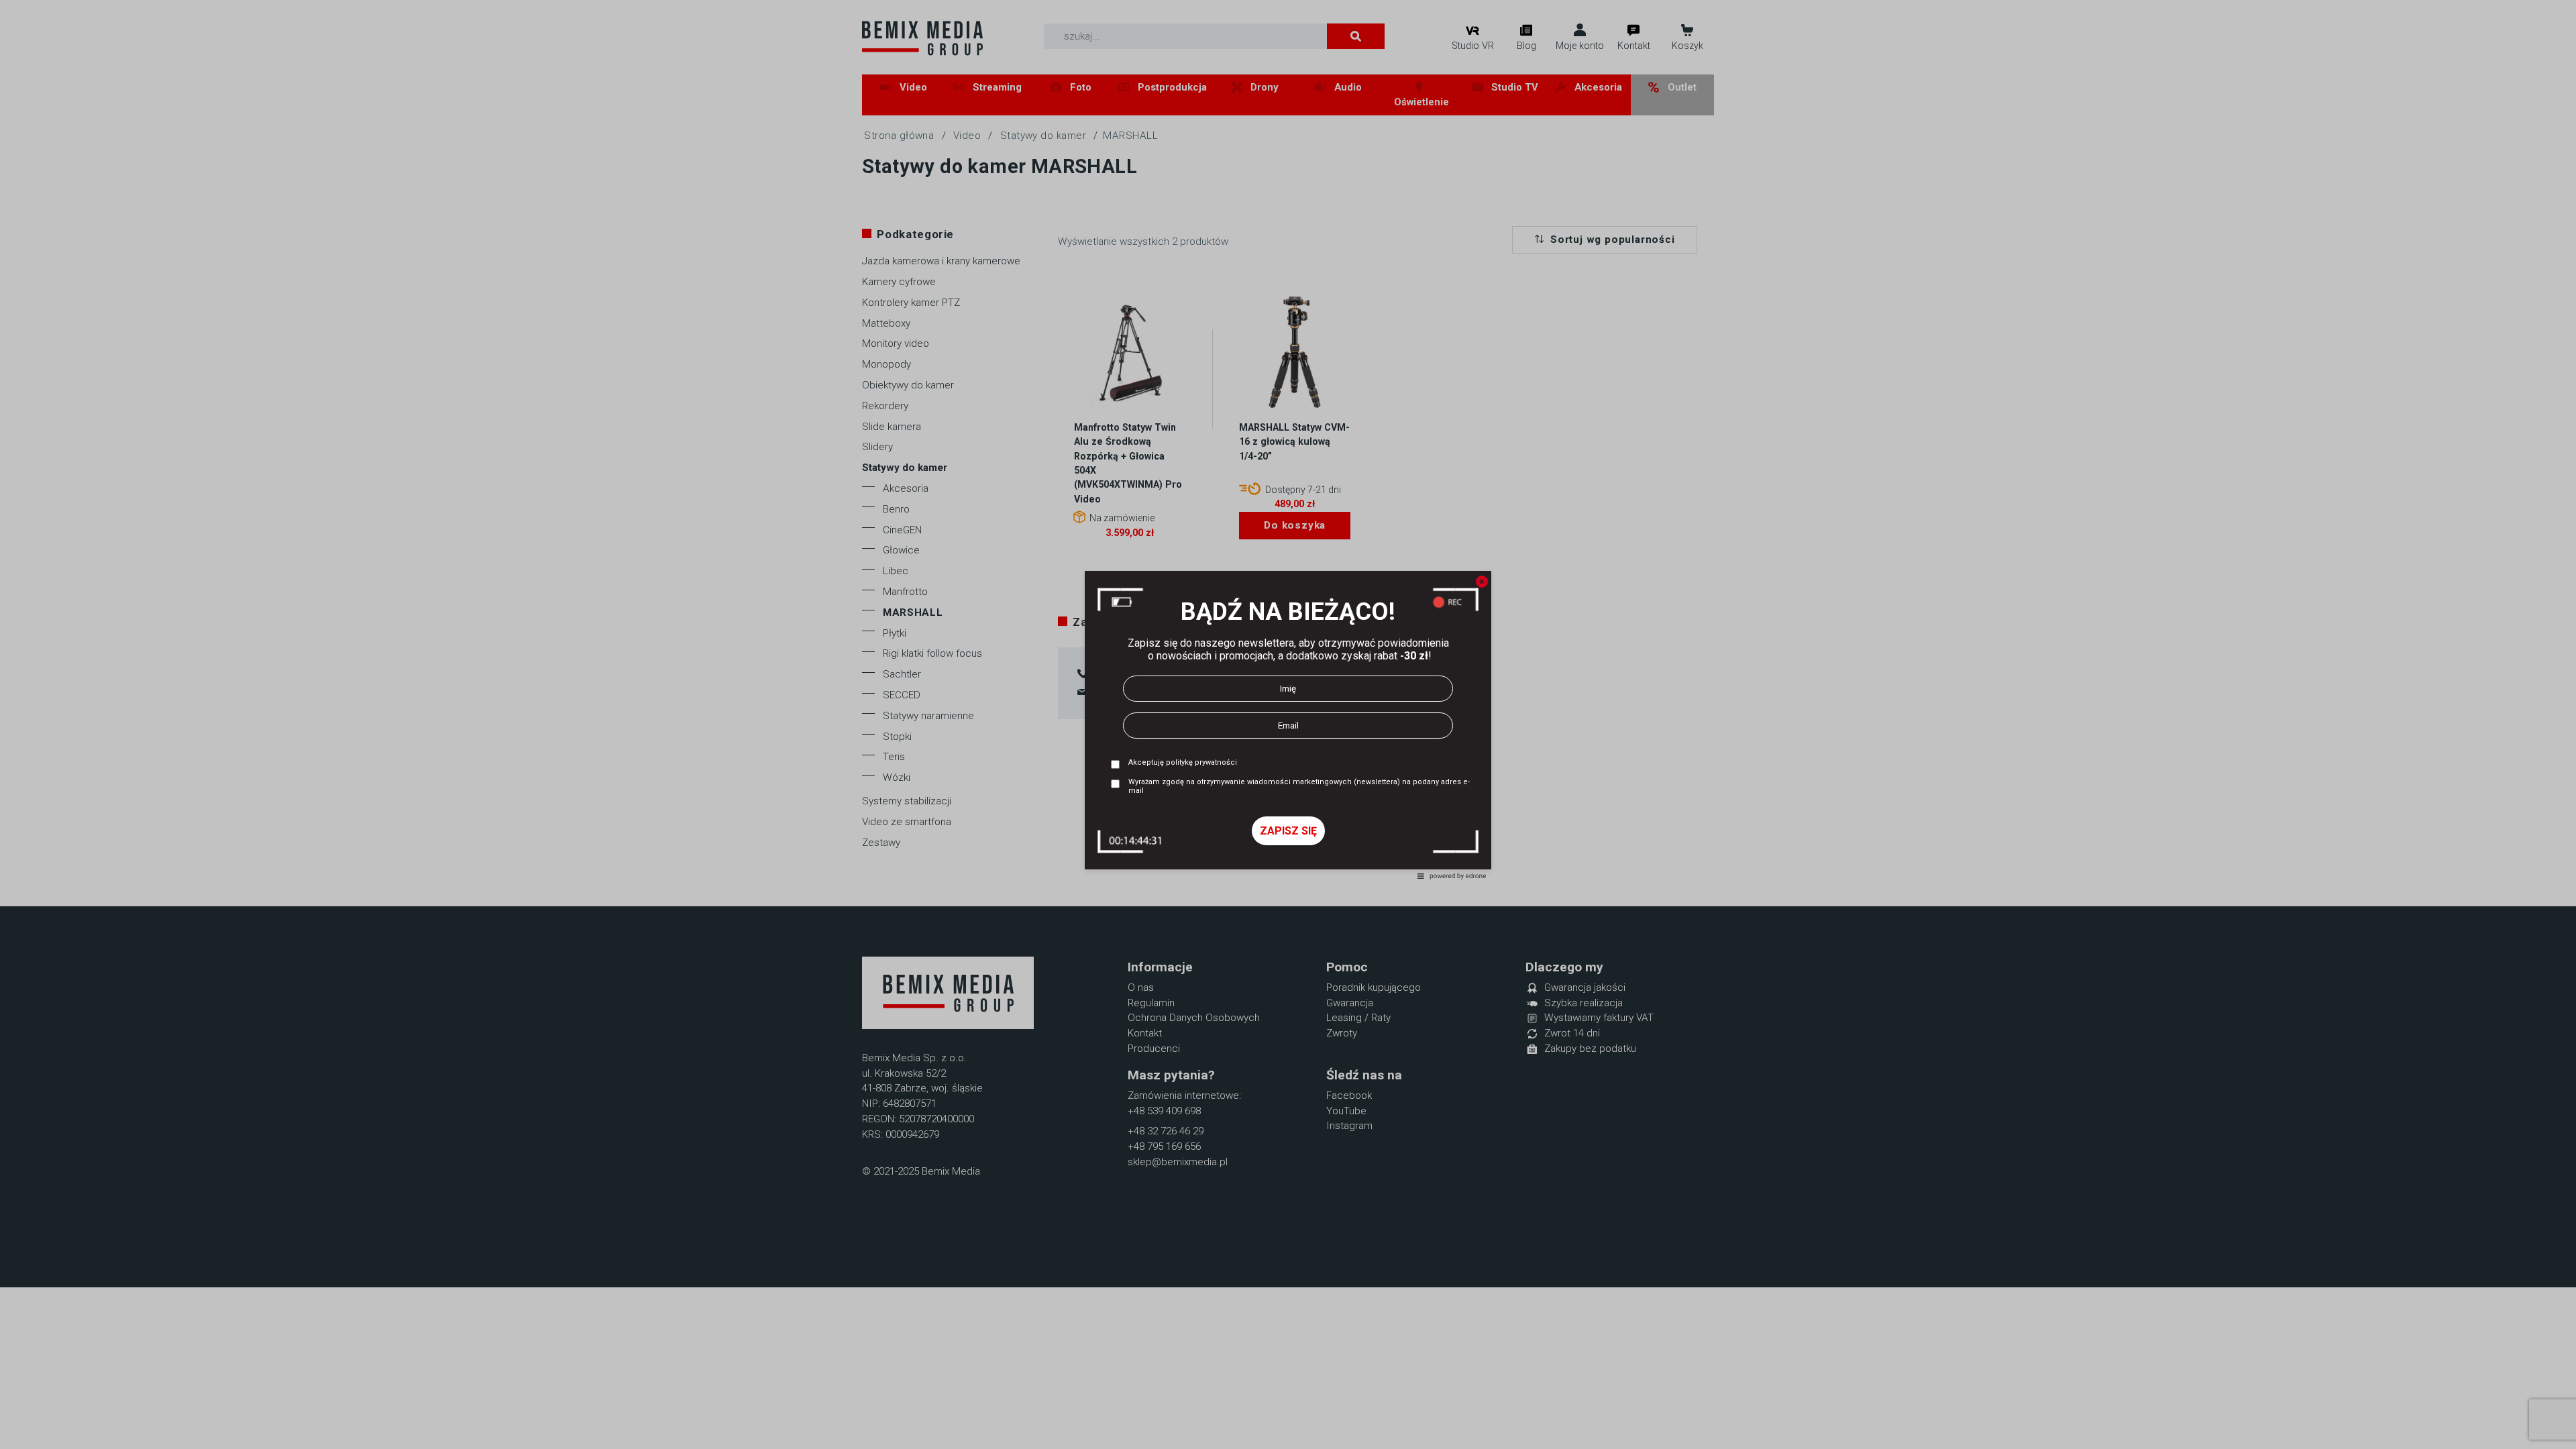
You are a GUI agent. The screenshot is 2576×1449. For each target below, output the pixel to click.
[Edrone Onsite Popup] (1288, 724)
